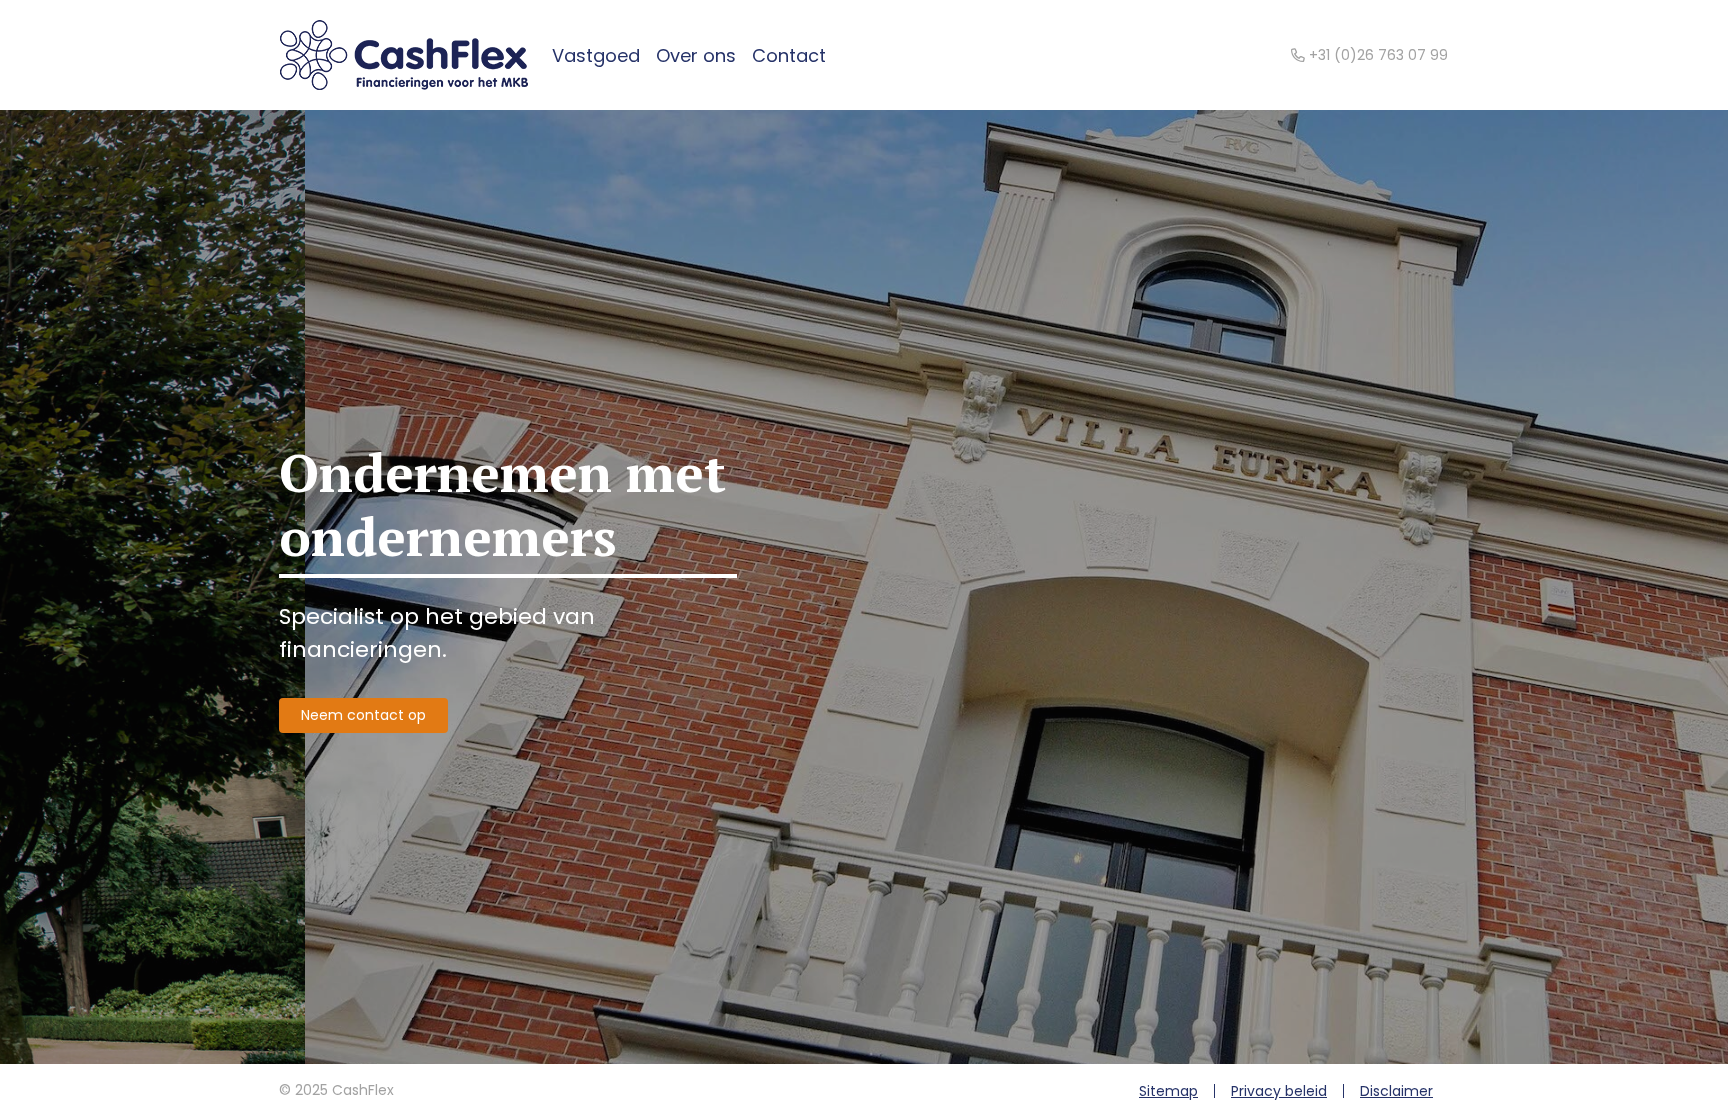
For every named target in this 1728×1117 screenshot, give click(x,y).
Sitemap (1168, 1091)
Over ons (696, 55)
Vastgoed (596, 55)
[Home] (404, 55)
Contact (789, 55)
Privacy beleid (1279, 1091)
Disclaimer (1396, 1091)
